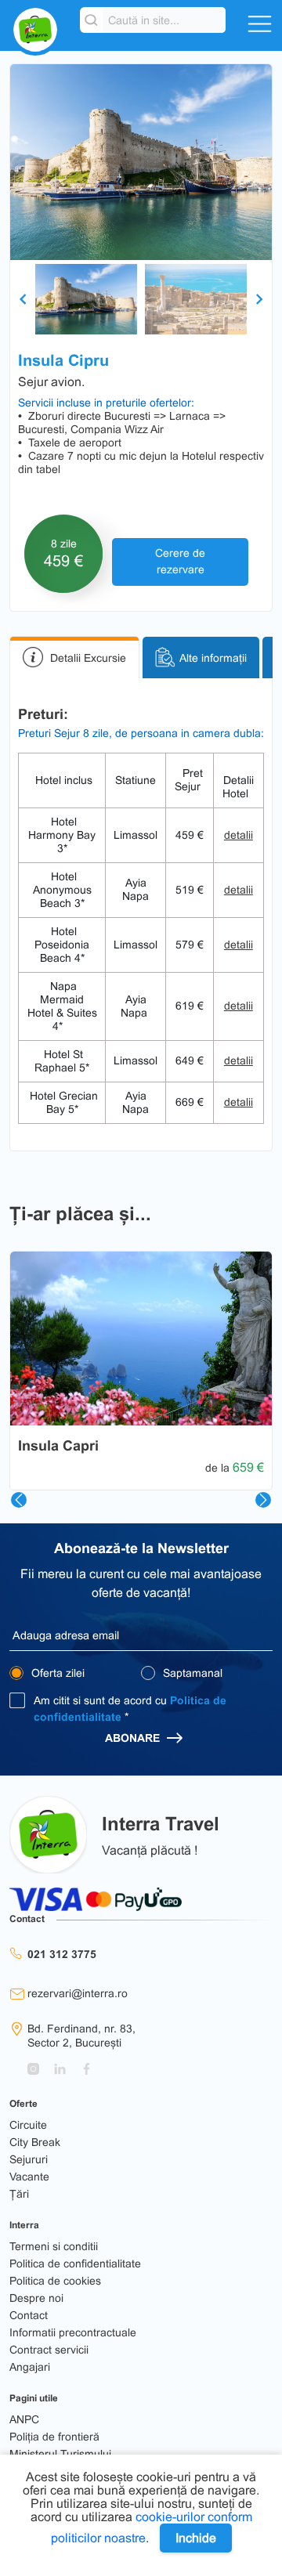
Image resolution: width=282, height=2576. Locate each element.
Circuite (28, 2125)
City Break (35, 2142)
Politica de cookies (55, 2281)
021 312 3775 (62, 1954)
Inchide (196, 2538)
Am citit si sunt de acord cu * (130, 1709)
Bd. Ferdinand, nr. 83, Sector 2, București (81, 2036)
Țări (19, 2194)
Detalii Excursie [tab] (88, 657)
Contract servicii (49, 2350)
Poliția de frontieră (54, 2437)
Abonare (134, 1738)
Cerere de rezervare (180, 561)
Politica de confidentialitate (75, 2263)
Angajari (30, 2367)
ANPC (24, 2419)
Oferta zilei (56, 1673)
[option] (141, 162)
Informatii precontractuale (73, 2332)
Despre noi (36, 2298)
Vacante (29, 2177)
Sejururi (29, 2159)
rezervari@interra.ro (78, 1993)
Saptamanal (191, 1673)
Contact (29, 2315)
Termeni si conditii (54, 2246)
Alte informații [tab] (213, 657)
